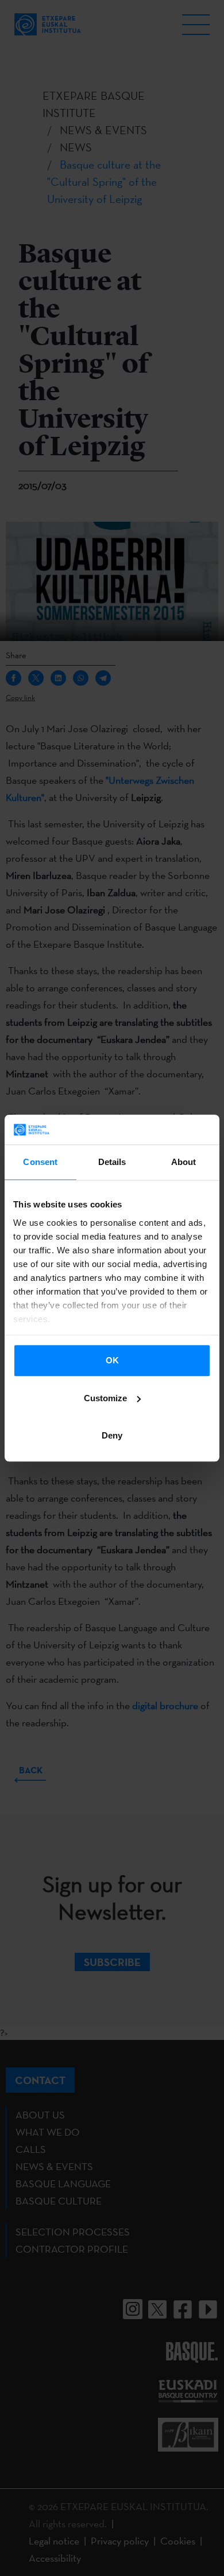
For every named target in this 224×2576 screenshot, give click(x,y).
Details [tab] (112, 1162)
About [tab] (184, 1162)
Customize (105, 1398)
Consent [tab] (40, 1162)
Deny (112, 1435)
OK (112, 1360)
